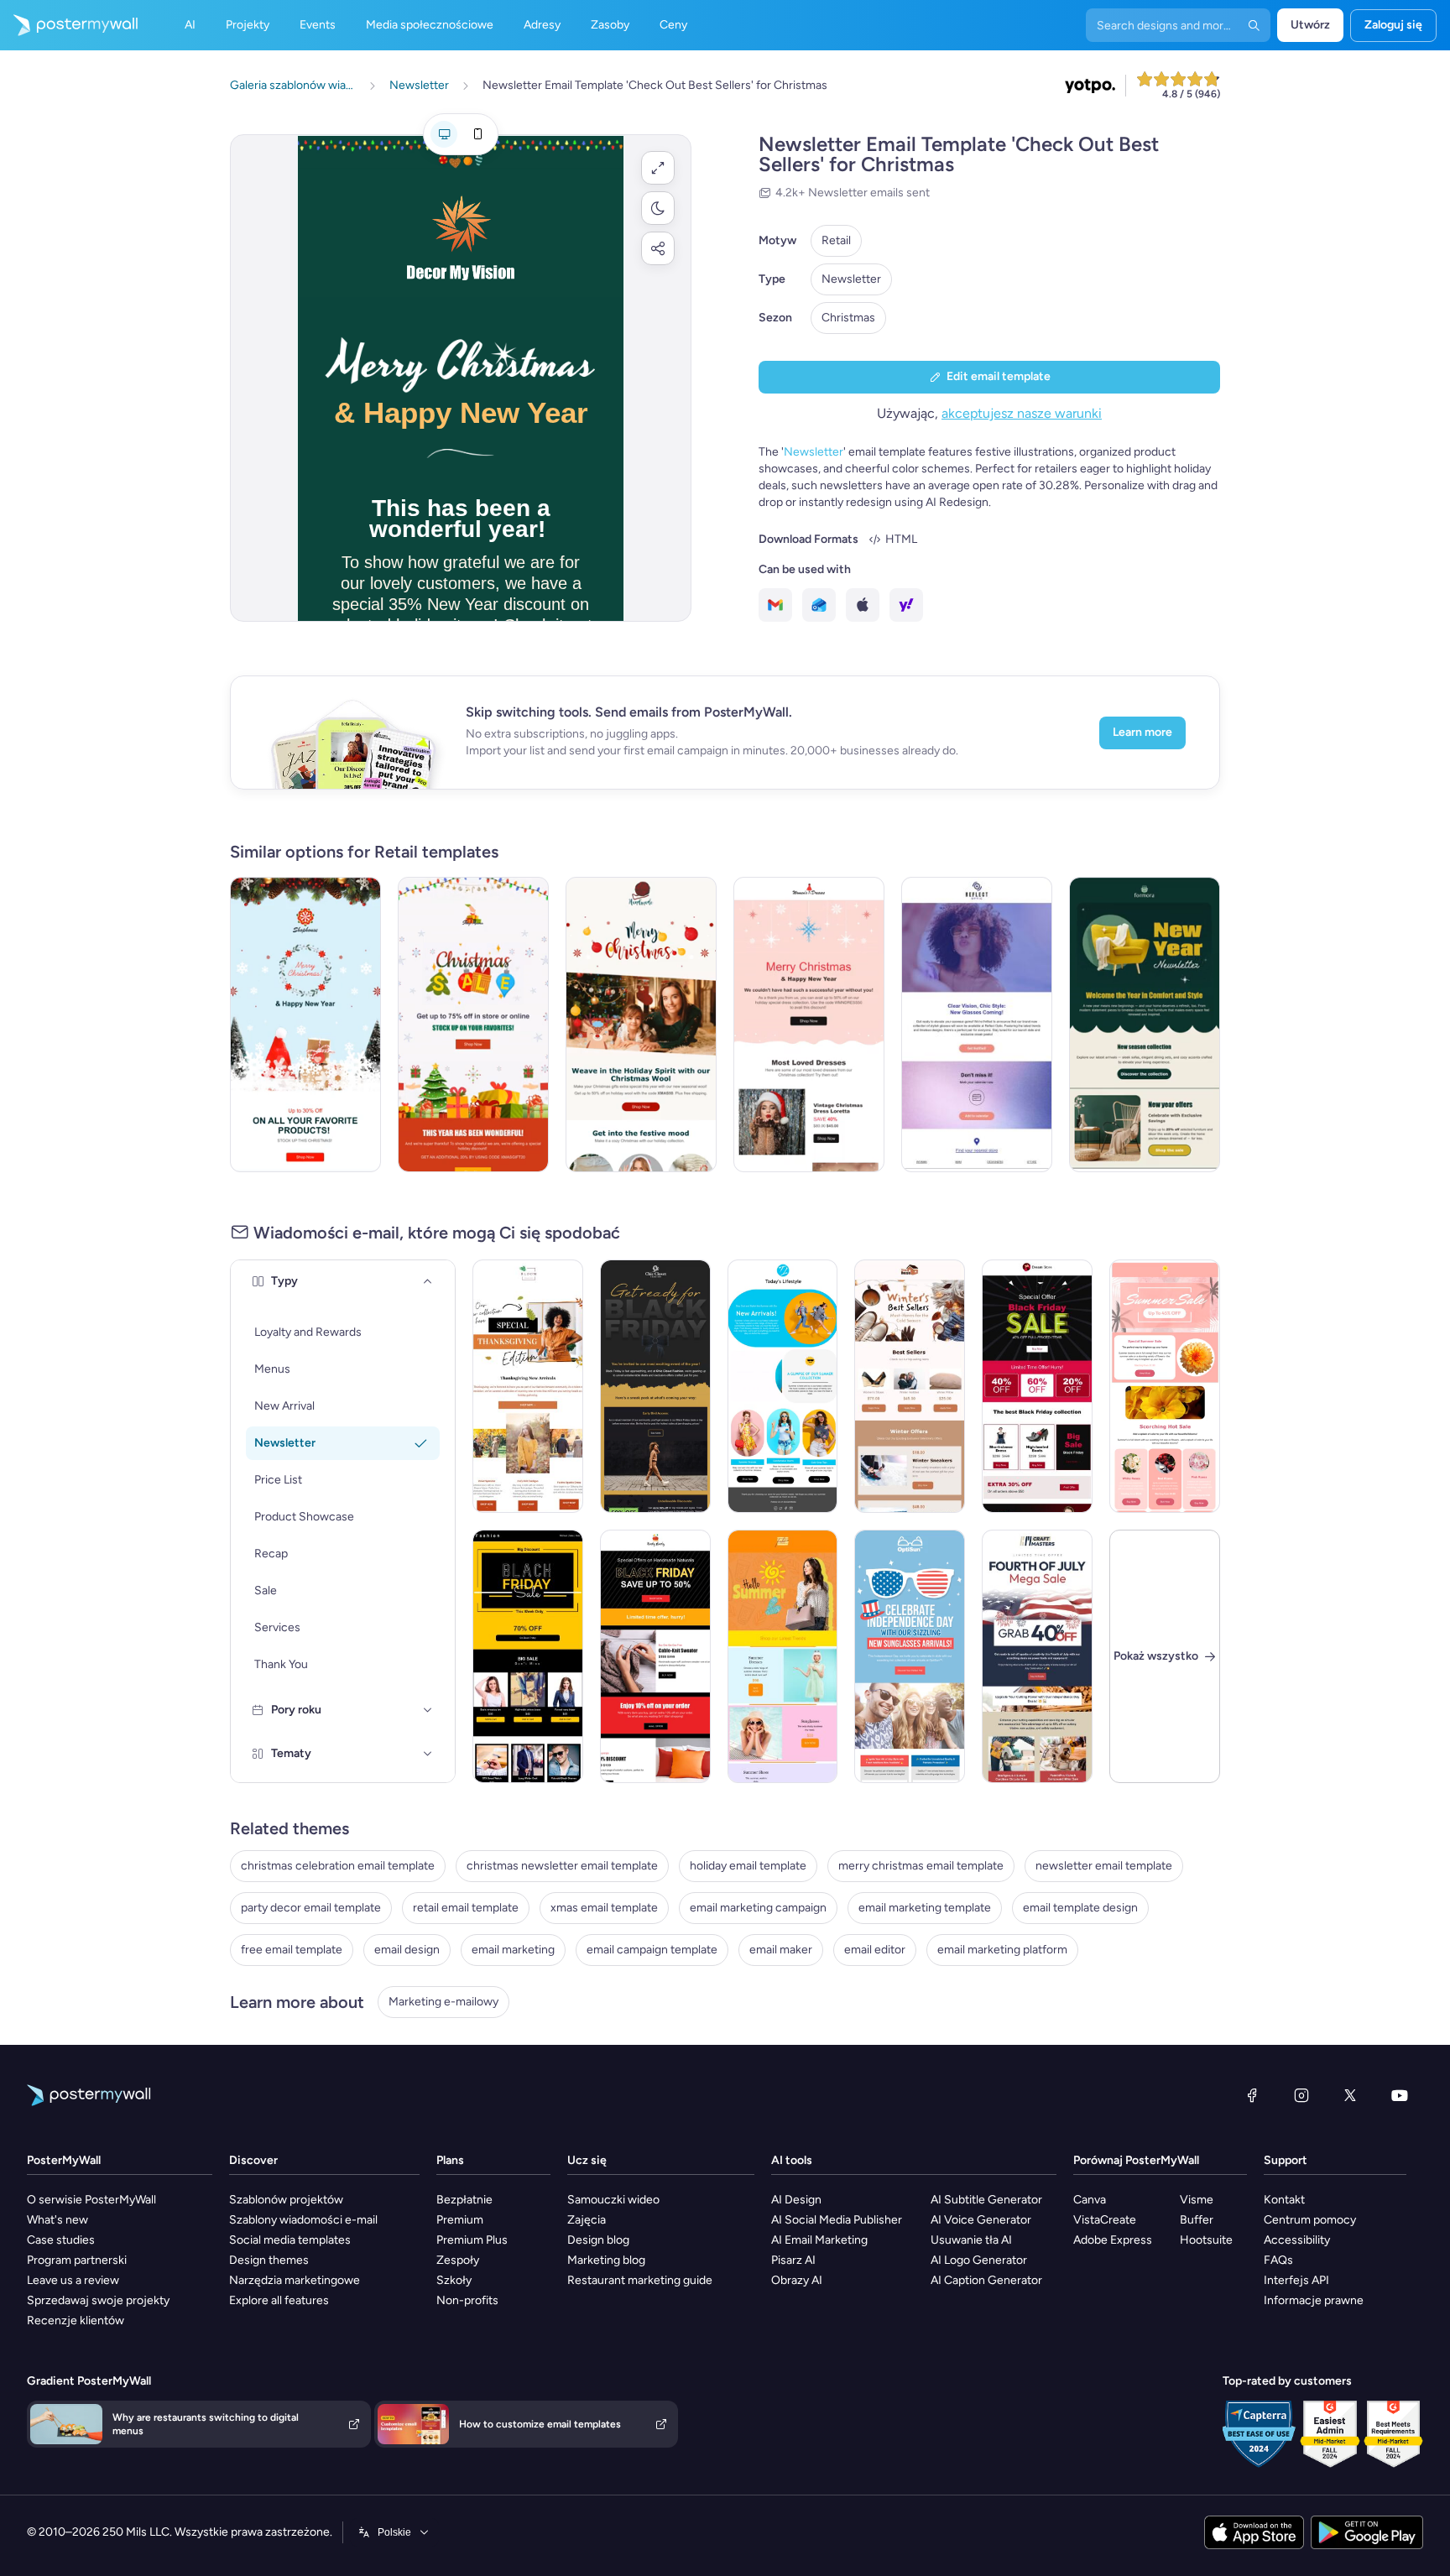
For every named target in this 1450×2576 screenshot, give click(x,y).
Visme (1197, 2200)
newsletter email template (1104, 1866)
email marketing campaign (758, 1908)
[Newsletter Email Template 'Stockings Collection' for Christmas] (305, 1025)
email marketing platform (1002, 1950)
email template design (1080, 1908)
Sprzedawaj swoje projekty (98, 2300)
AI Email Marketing (819, 2240)
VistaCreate (1105, 2220)
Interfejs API (1296, 2280)
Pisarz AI (793, 2260)
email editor (875, 1950)
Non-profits (467, 2300)
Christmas (848, 318)
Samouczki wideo (613, 2200)
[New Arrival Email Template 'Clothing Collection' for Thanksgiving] (528, 1386)
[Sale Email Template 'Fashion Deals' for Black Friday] (1037, 1386)
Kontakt (1284, 2200)
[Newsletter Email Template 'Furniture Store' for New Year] (1145, 1025)
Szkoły (454, 2280)
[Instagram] (1301, 2095)
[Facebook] (1252, 2095)
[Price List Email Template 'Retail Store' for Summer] (783, 1656)
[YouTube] (1400, 2095)
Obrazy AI (797, 2280)
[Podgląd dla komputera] (444, 134)
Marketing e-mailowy (443, 2002)
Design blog (598, 2240)
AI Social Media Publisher (837, 2220)
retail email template (466, 1908)
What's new (57, 2220)
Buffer (1197, 2220)
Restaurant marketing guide (640, 2280)
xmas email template (604, 1908)
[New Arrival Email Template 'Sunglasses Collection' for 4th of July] (910, 1656)
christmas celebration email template (338, 1866)
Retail (836, 240)
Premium (460, 2220)
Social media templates (290, 2240)
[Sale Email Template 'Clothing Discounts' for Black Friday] (655, 1656)
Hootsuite (1206, 2240)
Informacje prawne (1314, 2300)
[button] (658, 168)
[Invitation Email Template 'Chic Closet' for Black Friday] (655, 1386)
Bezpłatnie (464, 2200)
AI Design (796, 2200)
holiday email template (748, 1866)
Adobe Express (1113, 2240)
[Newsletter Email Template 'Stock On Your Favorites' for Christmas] (473, 1025)
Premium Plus (472, 2240)
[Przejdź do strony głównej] (69, 25)
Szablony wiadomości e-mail (303, 2220)
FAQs (1278, 2260)
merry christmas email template (921, 1866)
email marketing (513, 1950)
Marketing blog (606, 2260)
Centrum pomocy (1310, 2220)
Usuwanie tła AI (971, 2240)
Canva (1090, 2200)
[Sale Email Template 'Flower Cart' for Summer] (1165, 1386)
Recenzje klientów (76, 2320)
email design (407, 1950)
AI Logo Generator (979, 2260)
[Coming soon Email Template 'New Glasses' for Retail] (977, 1025)
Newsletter (851, 279)
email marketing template (925, 1908)
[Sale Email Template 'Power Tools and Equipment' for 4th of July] (1037, 1656)
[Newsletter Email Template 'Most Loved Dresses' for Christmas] (809, 1025)
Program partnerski (77, 2260)
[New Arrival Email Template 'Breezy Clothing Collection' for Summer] (783, 1386)
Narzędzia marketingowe (295, 2280)
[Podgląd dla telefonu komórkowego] (477, 134)
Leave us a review (73, 2280)
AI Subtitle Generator (986, 2200)
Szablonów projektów (286, 2200)
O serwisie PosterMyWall (91, 2200)
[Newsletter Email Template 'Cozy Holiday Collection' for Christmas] (641, 1025)
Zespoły (458, 2260)
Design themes (269, 2260)
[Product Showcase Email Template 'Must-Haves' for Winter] (910, 1386)
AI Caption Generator (986, 2280)
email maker (781, 1950)
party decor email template (311, 1908)
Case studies (61, 2240)
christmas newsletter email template (562, 1866)
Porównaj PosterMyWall (1136, 2160)
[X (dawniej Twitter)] (1350, 2095)
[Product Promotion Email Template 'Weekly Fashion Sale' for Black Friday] (528, 1656)
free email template (292, 1950)
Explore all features (279, 2300)
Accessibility (1297, 2240)
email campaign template (652, 1950)
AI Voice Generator (981, 2220)
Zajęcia (587, 2220)
